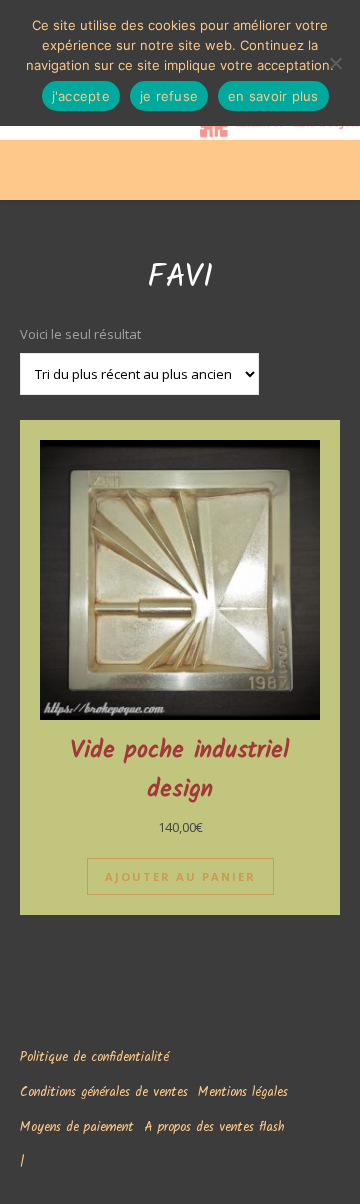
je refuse (169, 96)
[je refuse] (335, 63)
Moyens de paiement (77, 1127)
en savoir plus (273, 96)
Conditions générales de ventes (104, 1092)
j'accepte (81, 96)
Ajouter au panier (180, 876)
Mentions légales (243, 1092)
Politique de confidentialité (94, 1057)
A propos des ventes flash (214, 1127)
